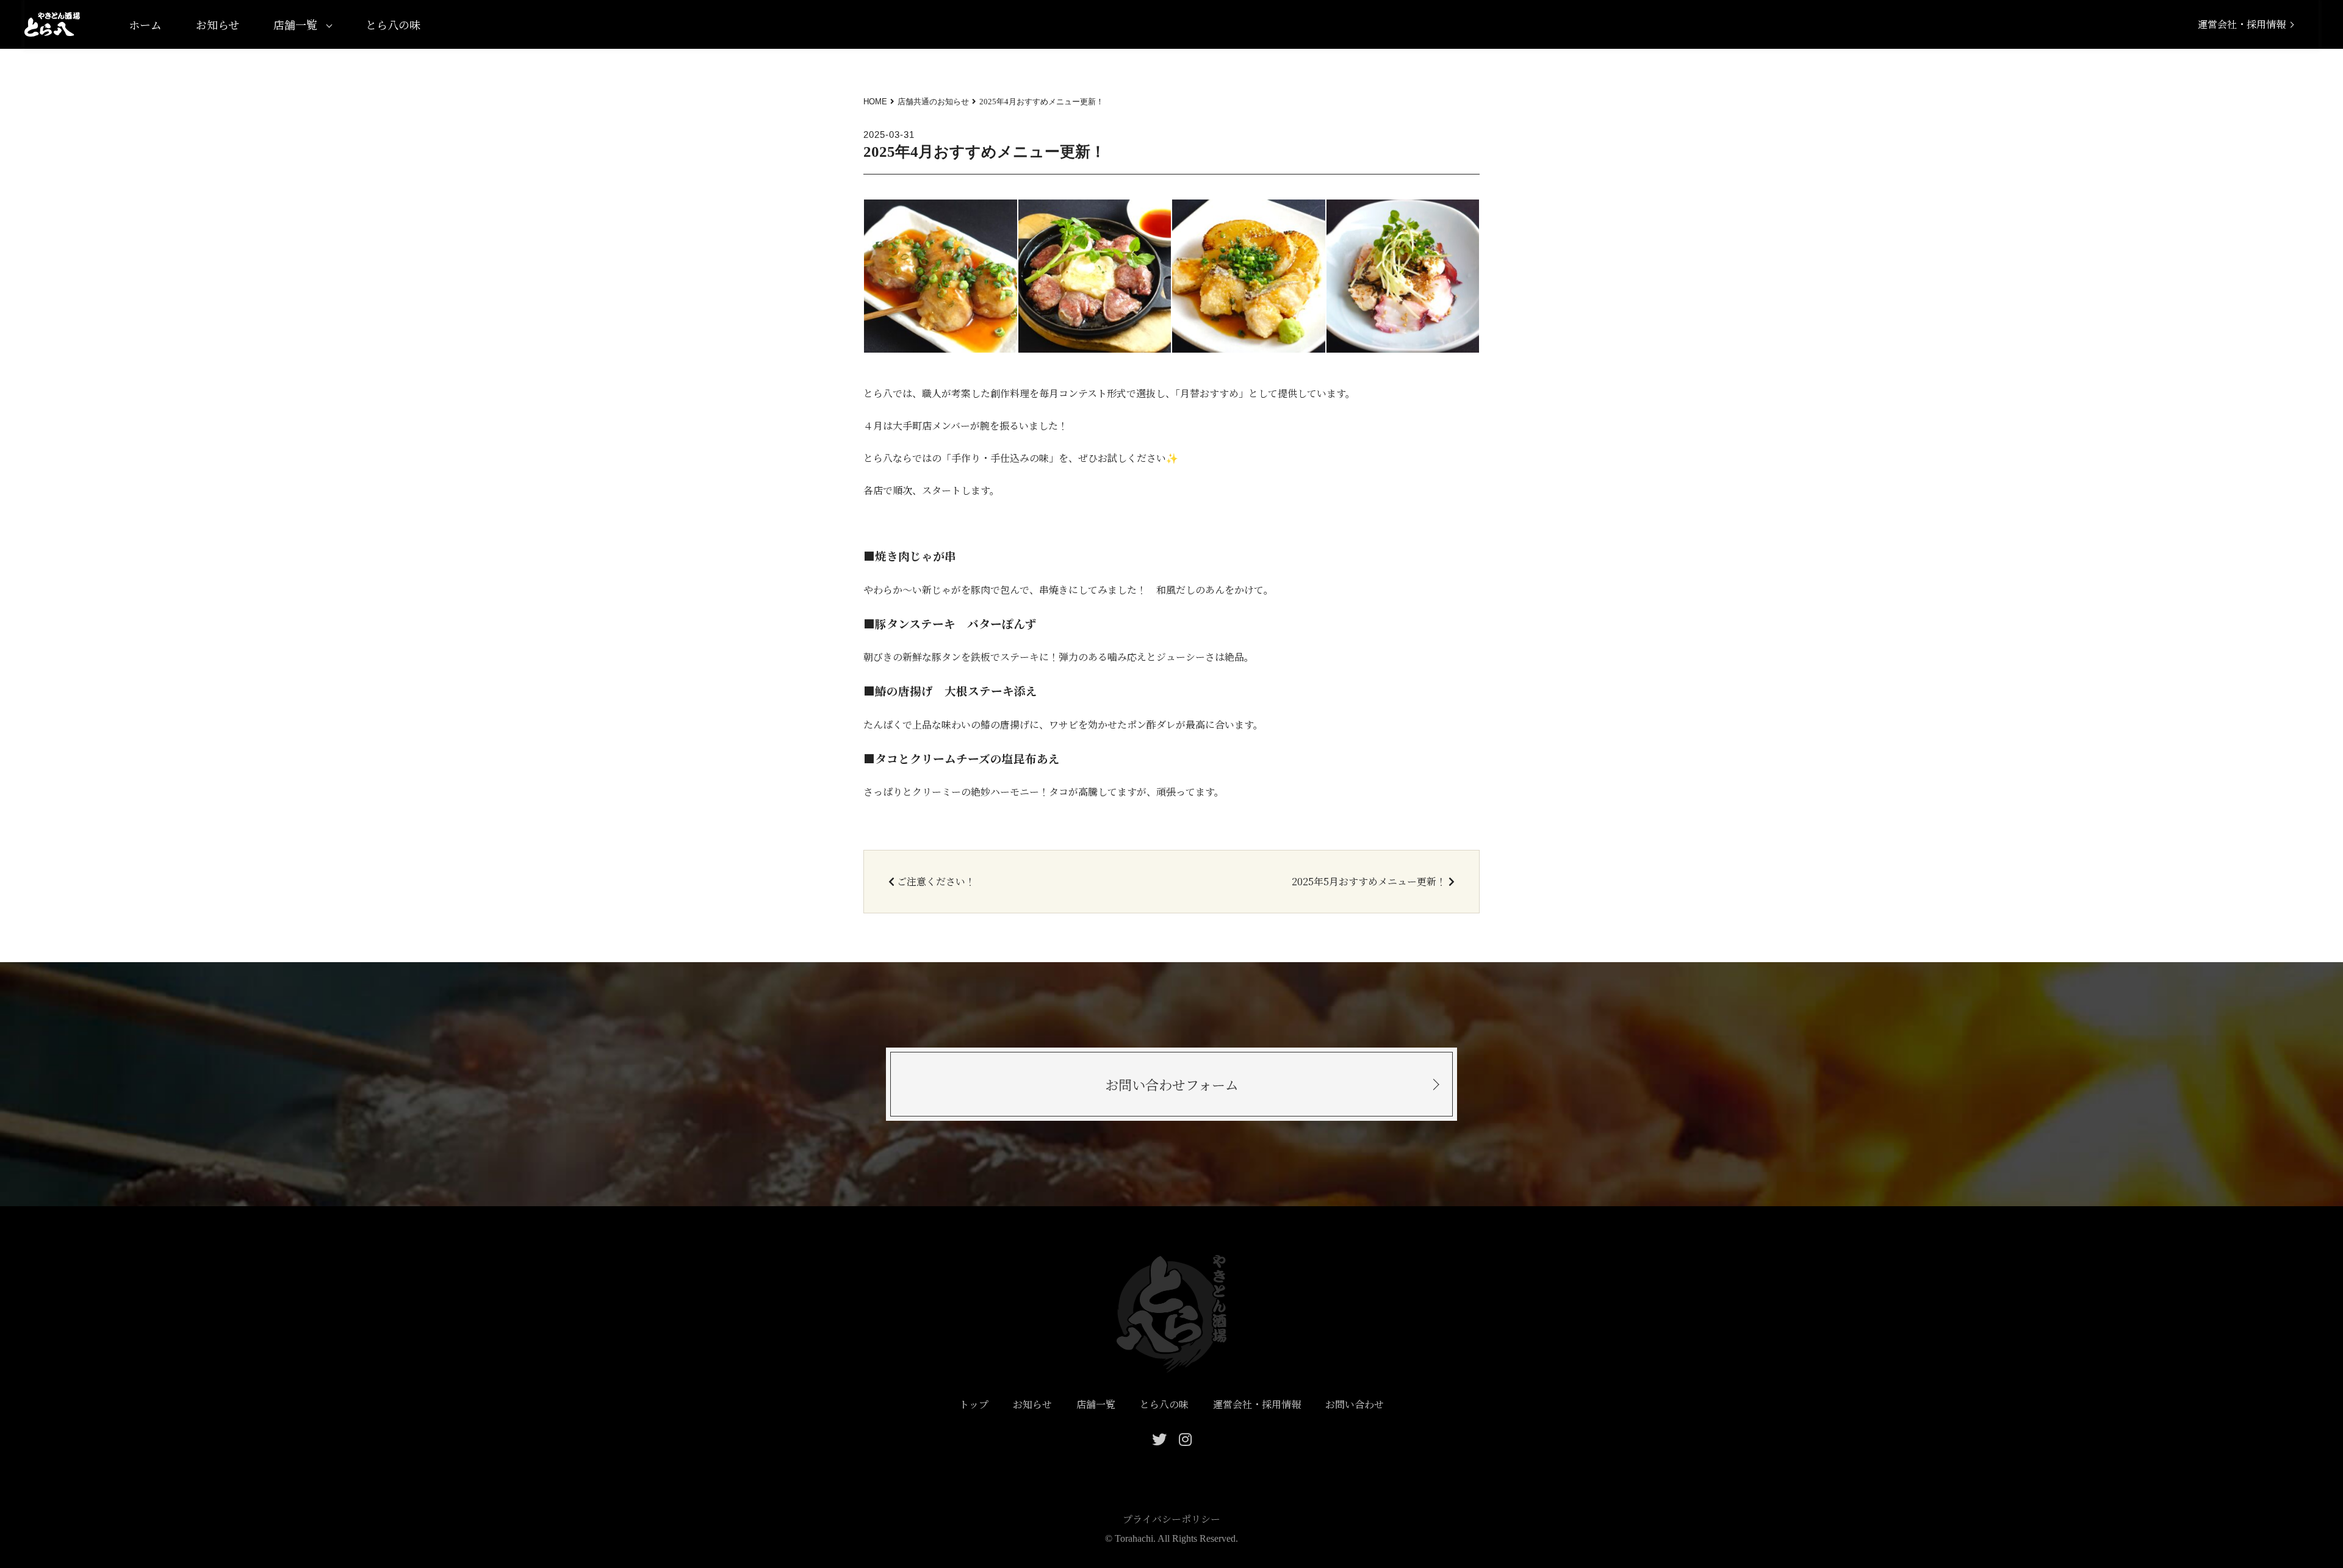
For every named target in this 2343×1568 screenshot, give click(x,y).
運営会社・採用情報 (2242, 24)
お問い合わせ (1355, 1404)
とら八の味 (393, 24)
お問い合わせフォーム (1172, 1084)
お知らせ (218, 24)
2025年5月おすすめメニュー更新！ (1369, 882)
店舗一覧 (295, 24)
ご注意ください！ (936, 882)
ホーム (145, 24)
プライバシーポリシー (1171, 1519)
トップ (974, 1404)
